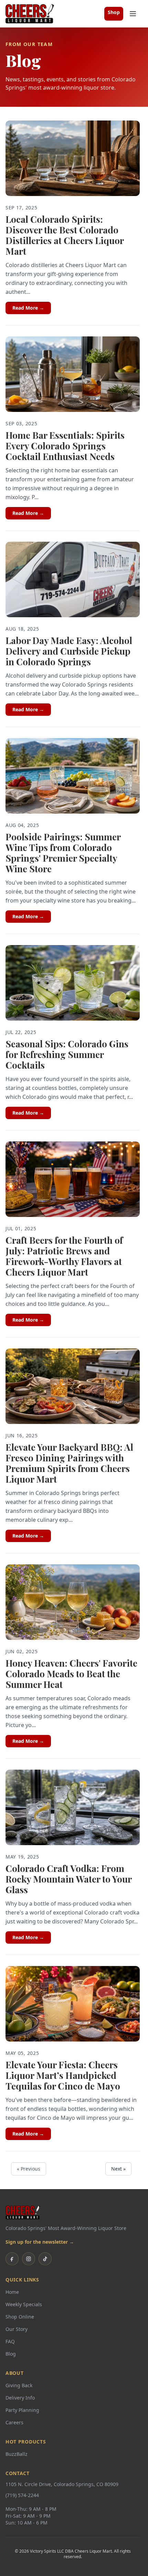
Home (12, 2292)
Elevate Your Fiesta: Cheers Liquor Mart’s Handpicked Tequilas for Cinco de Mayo (63, 2075)
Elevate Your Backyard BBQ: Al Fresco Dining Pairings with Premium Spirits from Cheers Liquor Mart (69, 1463)
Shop (114, 12)
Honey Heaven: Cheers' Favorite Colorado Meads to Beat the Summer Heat (71, 1674)
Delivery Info (20, 2398)
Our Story (17, 2329)
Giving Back (19, 2385)
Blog (11, 2354)
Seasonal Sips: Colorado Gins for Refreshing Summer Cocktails (67, 1054)
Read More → (28, 308)
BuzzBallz (17, 2454)
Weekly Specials (24, 2304)
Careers (14, 2422)
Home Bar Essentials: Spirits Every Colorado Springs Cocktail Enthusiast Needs (65, 446)
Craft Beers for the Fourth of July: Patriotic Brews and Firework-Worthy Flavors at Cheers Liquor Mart (64, 1256)
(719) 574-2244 (22, 2495)
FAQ (10, 2341)
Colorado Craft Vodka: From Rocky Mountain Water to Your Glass (68, 1879)
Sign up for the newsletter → (40, 2242)
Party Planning (22, 2410)
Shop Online (20, 2317)
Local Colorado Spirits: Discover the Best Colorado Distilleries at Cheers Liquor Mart (65, 235)
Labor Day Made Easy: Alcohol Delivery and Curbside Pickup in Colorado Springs (69, 651)
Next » (118, 2169)
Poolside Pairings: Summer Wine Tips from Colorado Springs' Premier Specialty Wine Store (63, 853)
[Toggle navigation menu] (133, 14)
